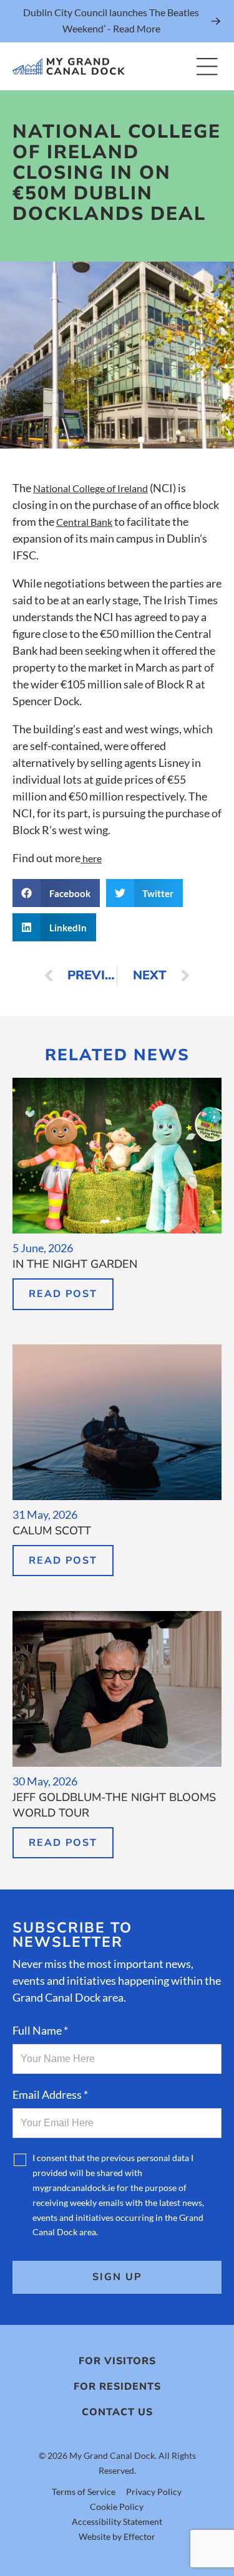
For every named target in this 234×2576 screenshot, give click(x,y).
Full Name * (40, 2030)
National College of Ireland (90, 488)
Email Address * (50, 2094)
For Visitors (117, 2361)
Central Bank (84, 522)
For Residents (117, 2387)
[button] (56, 893)
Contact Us (117, 2412)
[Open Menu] (207, 66)
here (91, 858)
